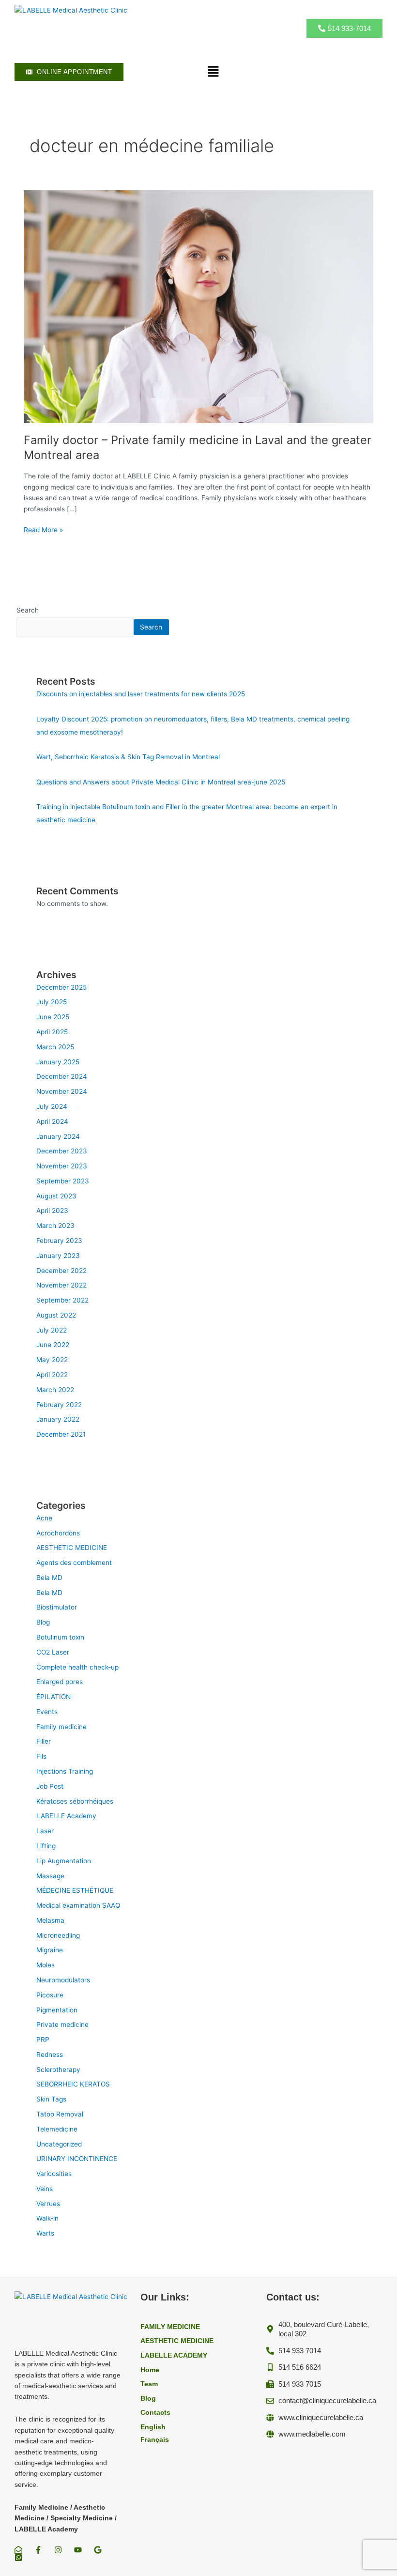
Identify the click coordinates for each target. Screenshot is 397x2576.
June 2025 (53, 1017)
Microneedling (58, 1935)
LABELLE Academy (66, 1816)
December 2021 (61, 1434)
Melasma (50, 1920)
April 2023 (52, 1211)
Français (155, 2440)
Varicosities (54, 2174)
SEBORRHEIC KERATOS (73, 2084)
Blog (43, 1622)
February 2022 (59, 1405)
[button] (213, 72)
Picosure (50, 1995)
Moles (46, 1965)
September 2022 (62, 1300)
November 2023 (62, 1166)
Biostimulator (57, 1607)
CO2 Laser (53, 1652)
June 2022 (53, 1345)
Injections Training (65, 1771)
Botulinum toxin (60, 1637)
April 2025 (52, 1032)
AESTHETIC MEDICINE (72, 1548)
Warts (45, 2233)
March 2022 (55, 1390)
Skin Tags (51, 2099)
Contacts (155, 2413)
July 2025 (52, 1002)
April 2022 (52, 1375)
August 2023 (56, 1196)
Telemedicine (57, 2129)
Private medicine (62, 2024)
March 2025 (55, 1047)
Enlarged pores (60, 1682)
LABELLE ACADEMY (174, 2355)
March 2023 (55, 1226)
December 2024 (62, 1076)
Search (28, 610)
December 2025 (61, 987)
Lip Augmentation (64, 1861)
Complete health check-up (77, 1667)
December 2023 (62, 1151)
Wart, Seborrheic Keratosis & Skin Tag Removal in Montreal (128, 757)
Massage (50, 1876)
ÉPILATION (53, 1697)
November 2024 (62, 1091)
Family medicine (61, 1727)
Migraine (50, 1950)
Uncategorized (59, 2144)
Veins (45, 2189)
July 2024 (52, 1106)
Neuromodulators (63, 1980)
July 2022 (52, 1330)
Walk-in (47, 2218)
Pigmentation (57, 2010)
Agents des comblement (74, 1563)
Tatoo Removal (60, 2114)
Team (149, 2384)
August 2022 (56, 1315)
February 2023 (59, 1241)
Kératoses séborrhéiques (75, 1801)
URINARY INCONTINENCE (77, 2159)
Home (150, 2370)
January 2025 (58, 1062)
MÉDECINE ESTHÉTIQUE (75, 1890)
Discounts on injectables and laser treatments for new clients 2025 (141, 694)
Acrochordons (58, 1533)
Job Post (50, 1786)
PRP (43, 2039)
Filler (44, 1741)
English (153, 2427)
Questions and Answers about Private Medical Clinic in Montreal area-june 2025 (161, 782)
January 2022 (58, 1419)
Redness (50, 2055)
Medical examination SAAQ (78, 1905)
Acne (44, 1518)
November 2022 (61, 1285)
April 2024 (52, 1121)
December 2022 (61, 1271)
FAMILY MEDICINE (170, 2327)
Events (47, 1712)
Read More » (43, 530)
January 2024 (58, 1136)
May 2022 (52, 1360)
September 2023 (63, 1181)
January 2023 (58, 1256)
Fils (41, 1756)
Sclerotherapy (58, 2070)
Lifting (46, 1846)
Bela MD (49, 1578)
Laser (45, 1831)
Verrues (48, 2204)
